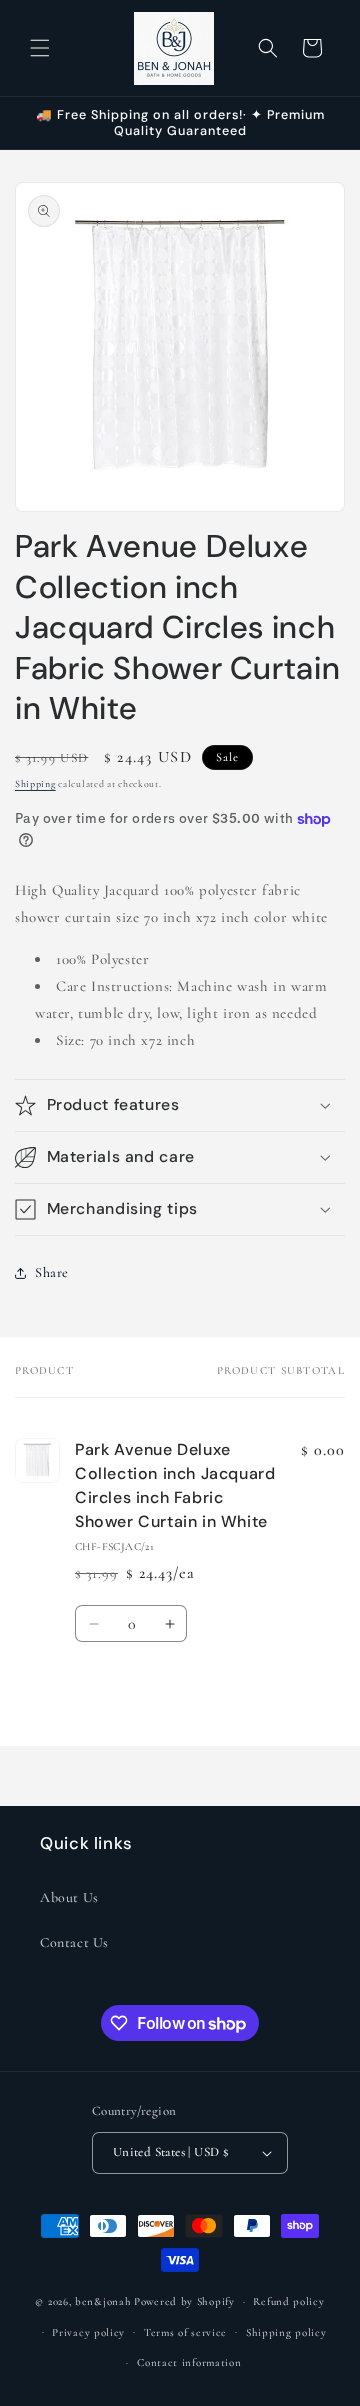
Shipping (35, 784)
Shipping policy (286, 2332)
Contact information (189, 2362)
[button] (40, 48)
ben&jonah (103, 2301)
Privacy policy (88, 2332)
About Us (69, 1897)
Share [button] (52, 1272)
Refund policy (288, 2301)
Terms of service (185, 2332)
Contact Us (74, 1942)
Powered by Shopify (184, 2301)
